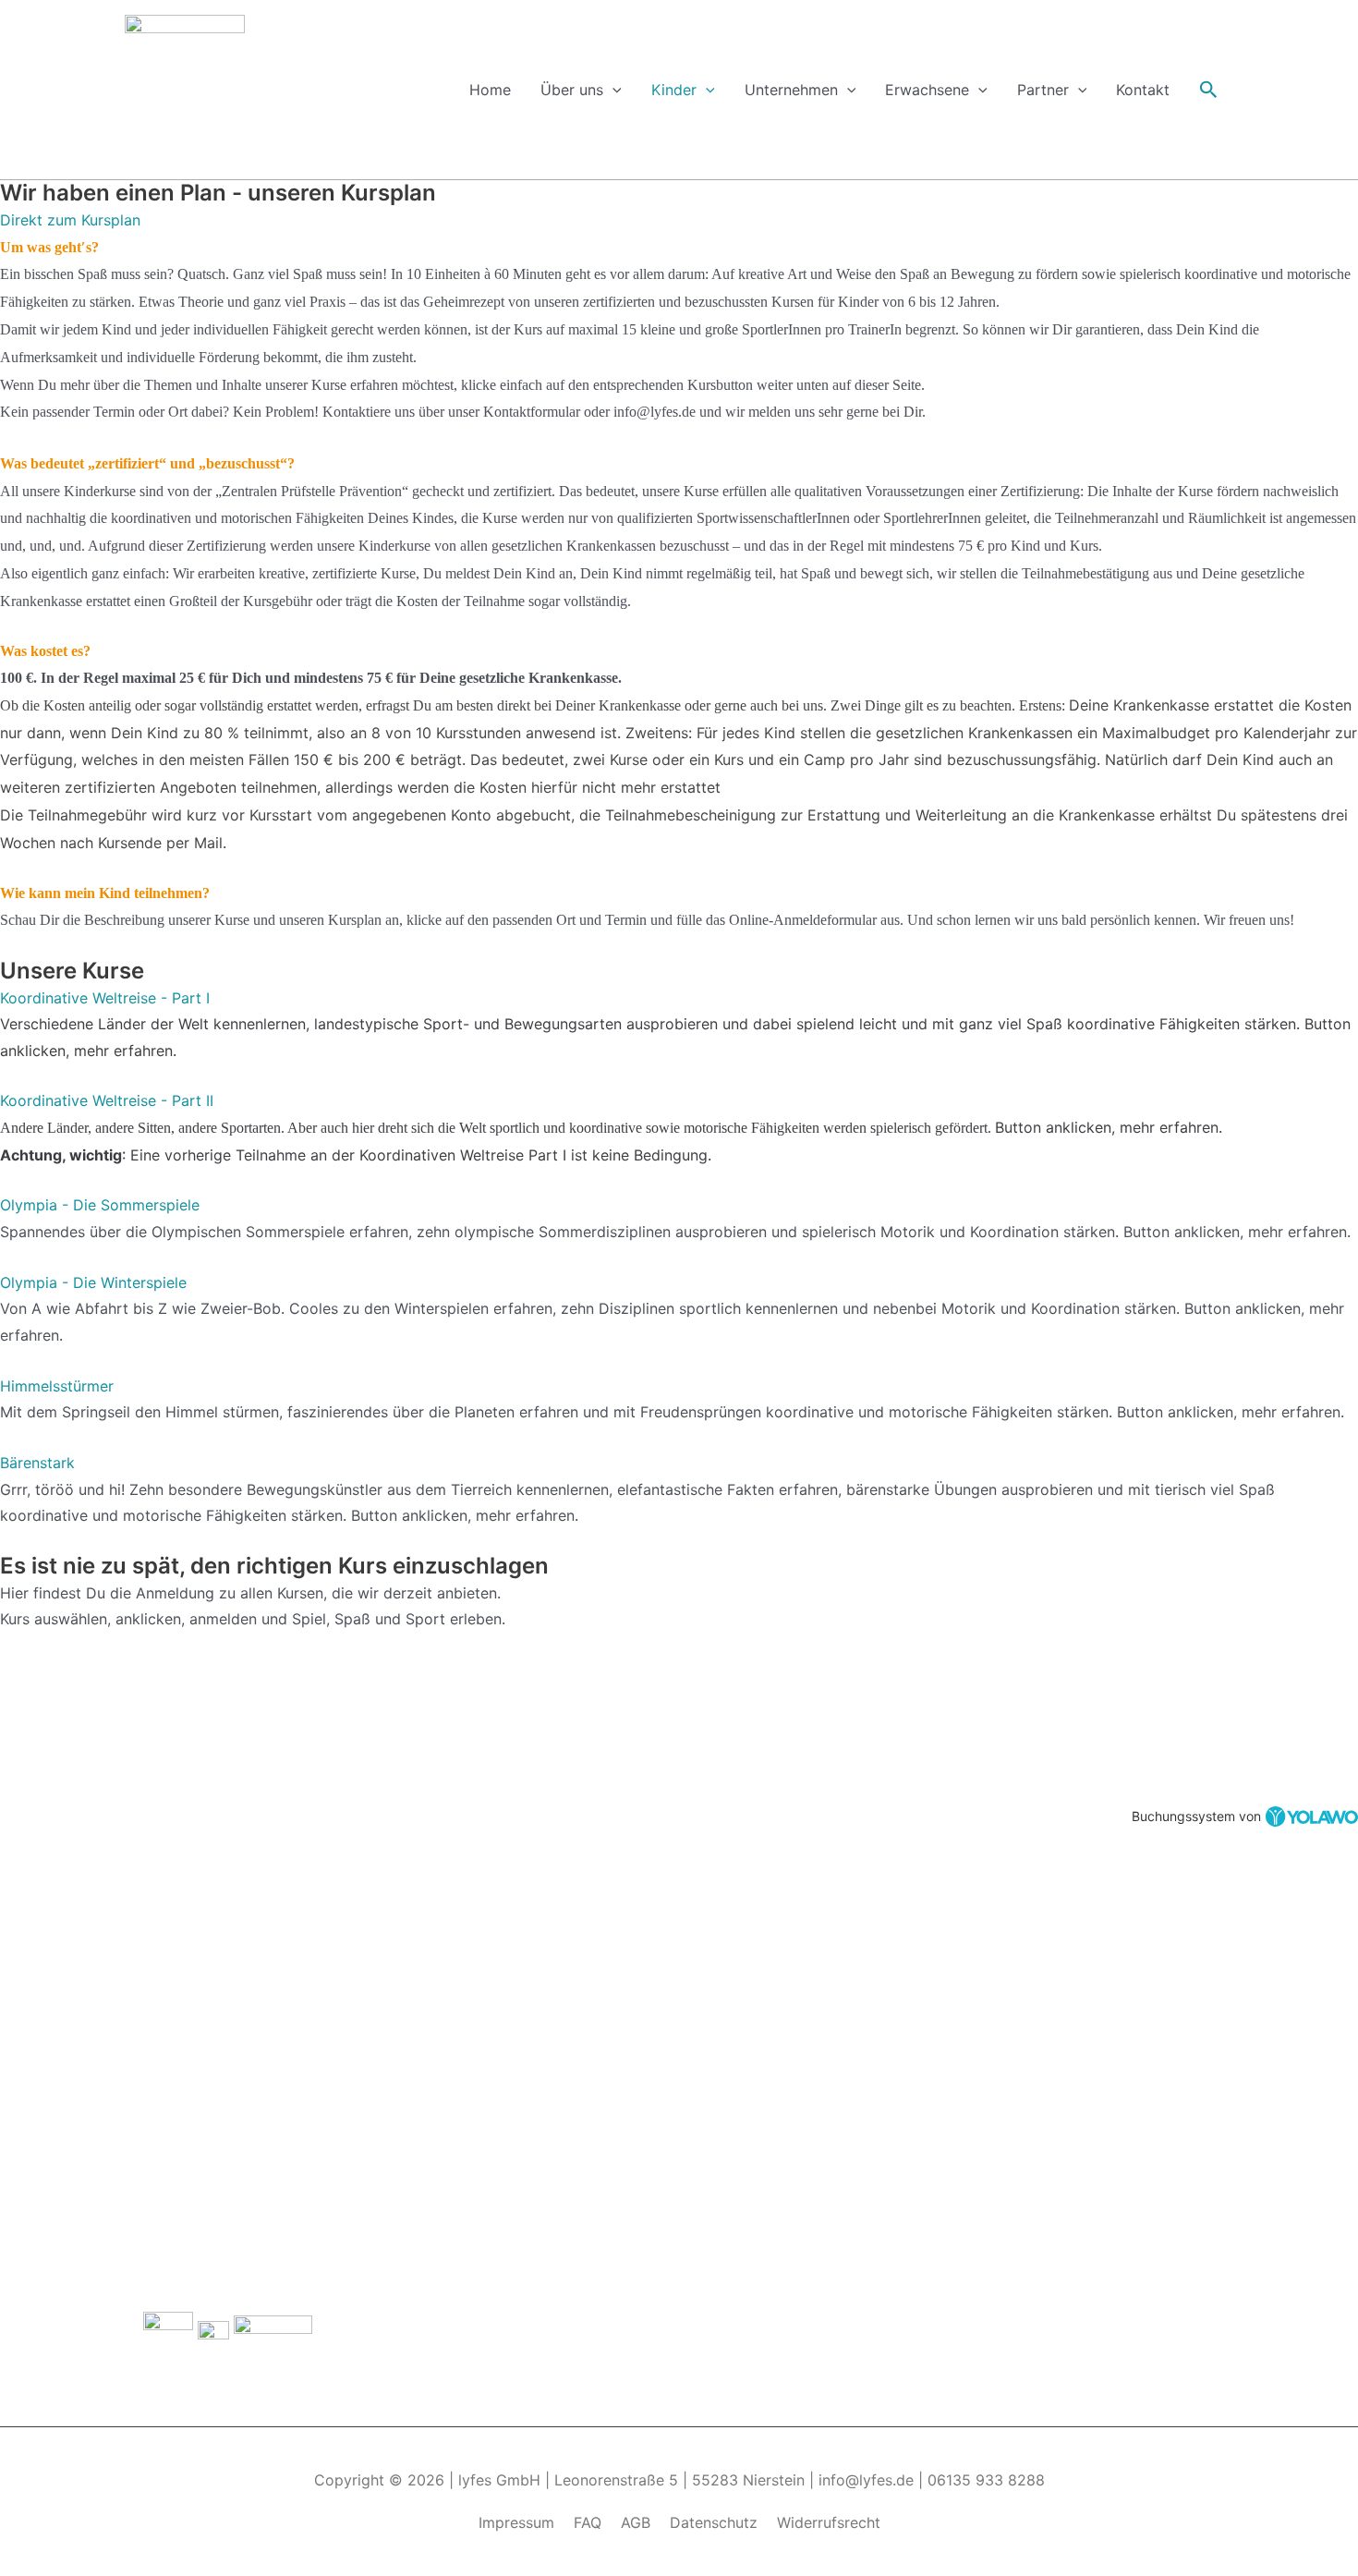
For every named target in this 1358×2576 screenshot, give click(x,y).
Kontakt (1143, 90)
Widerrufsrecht (829, 2522)
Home (490, 90)
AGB (636, 2522)
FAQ (588, 2522)
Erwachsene (927, 90)
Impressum (516, 2522)
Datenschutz (714, 2522)
